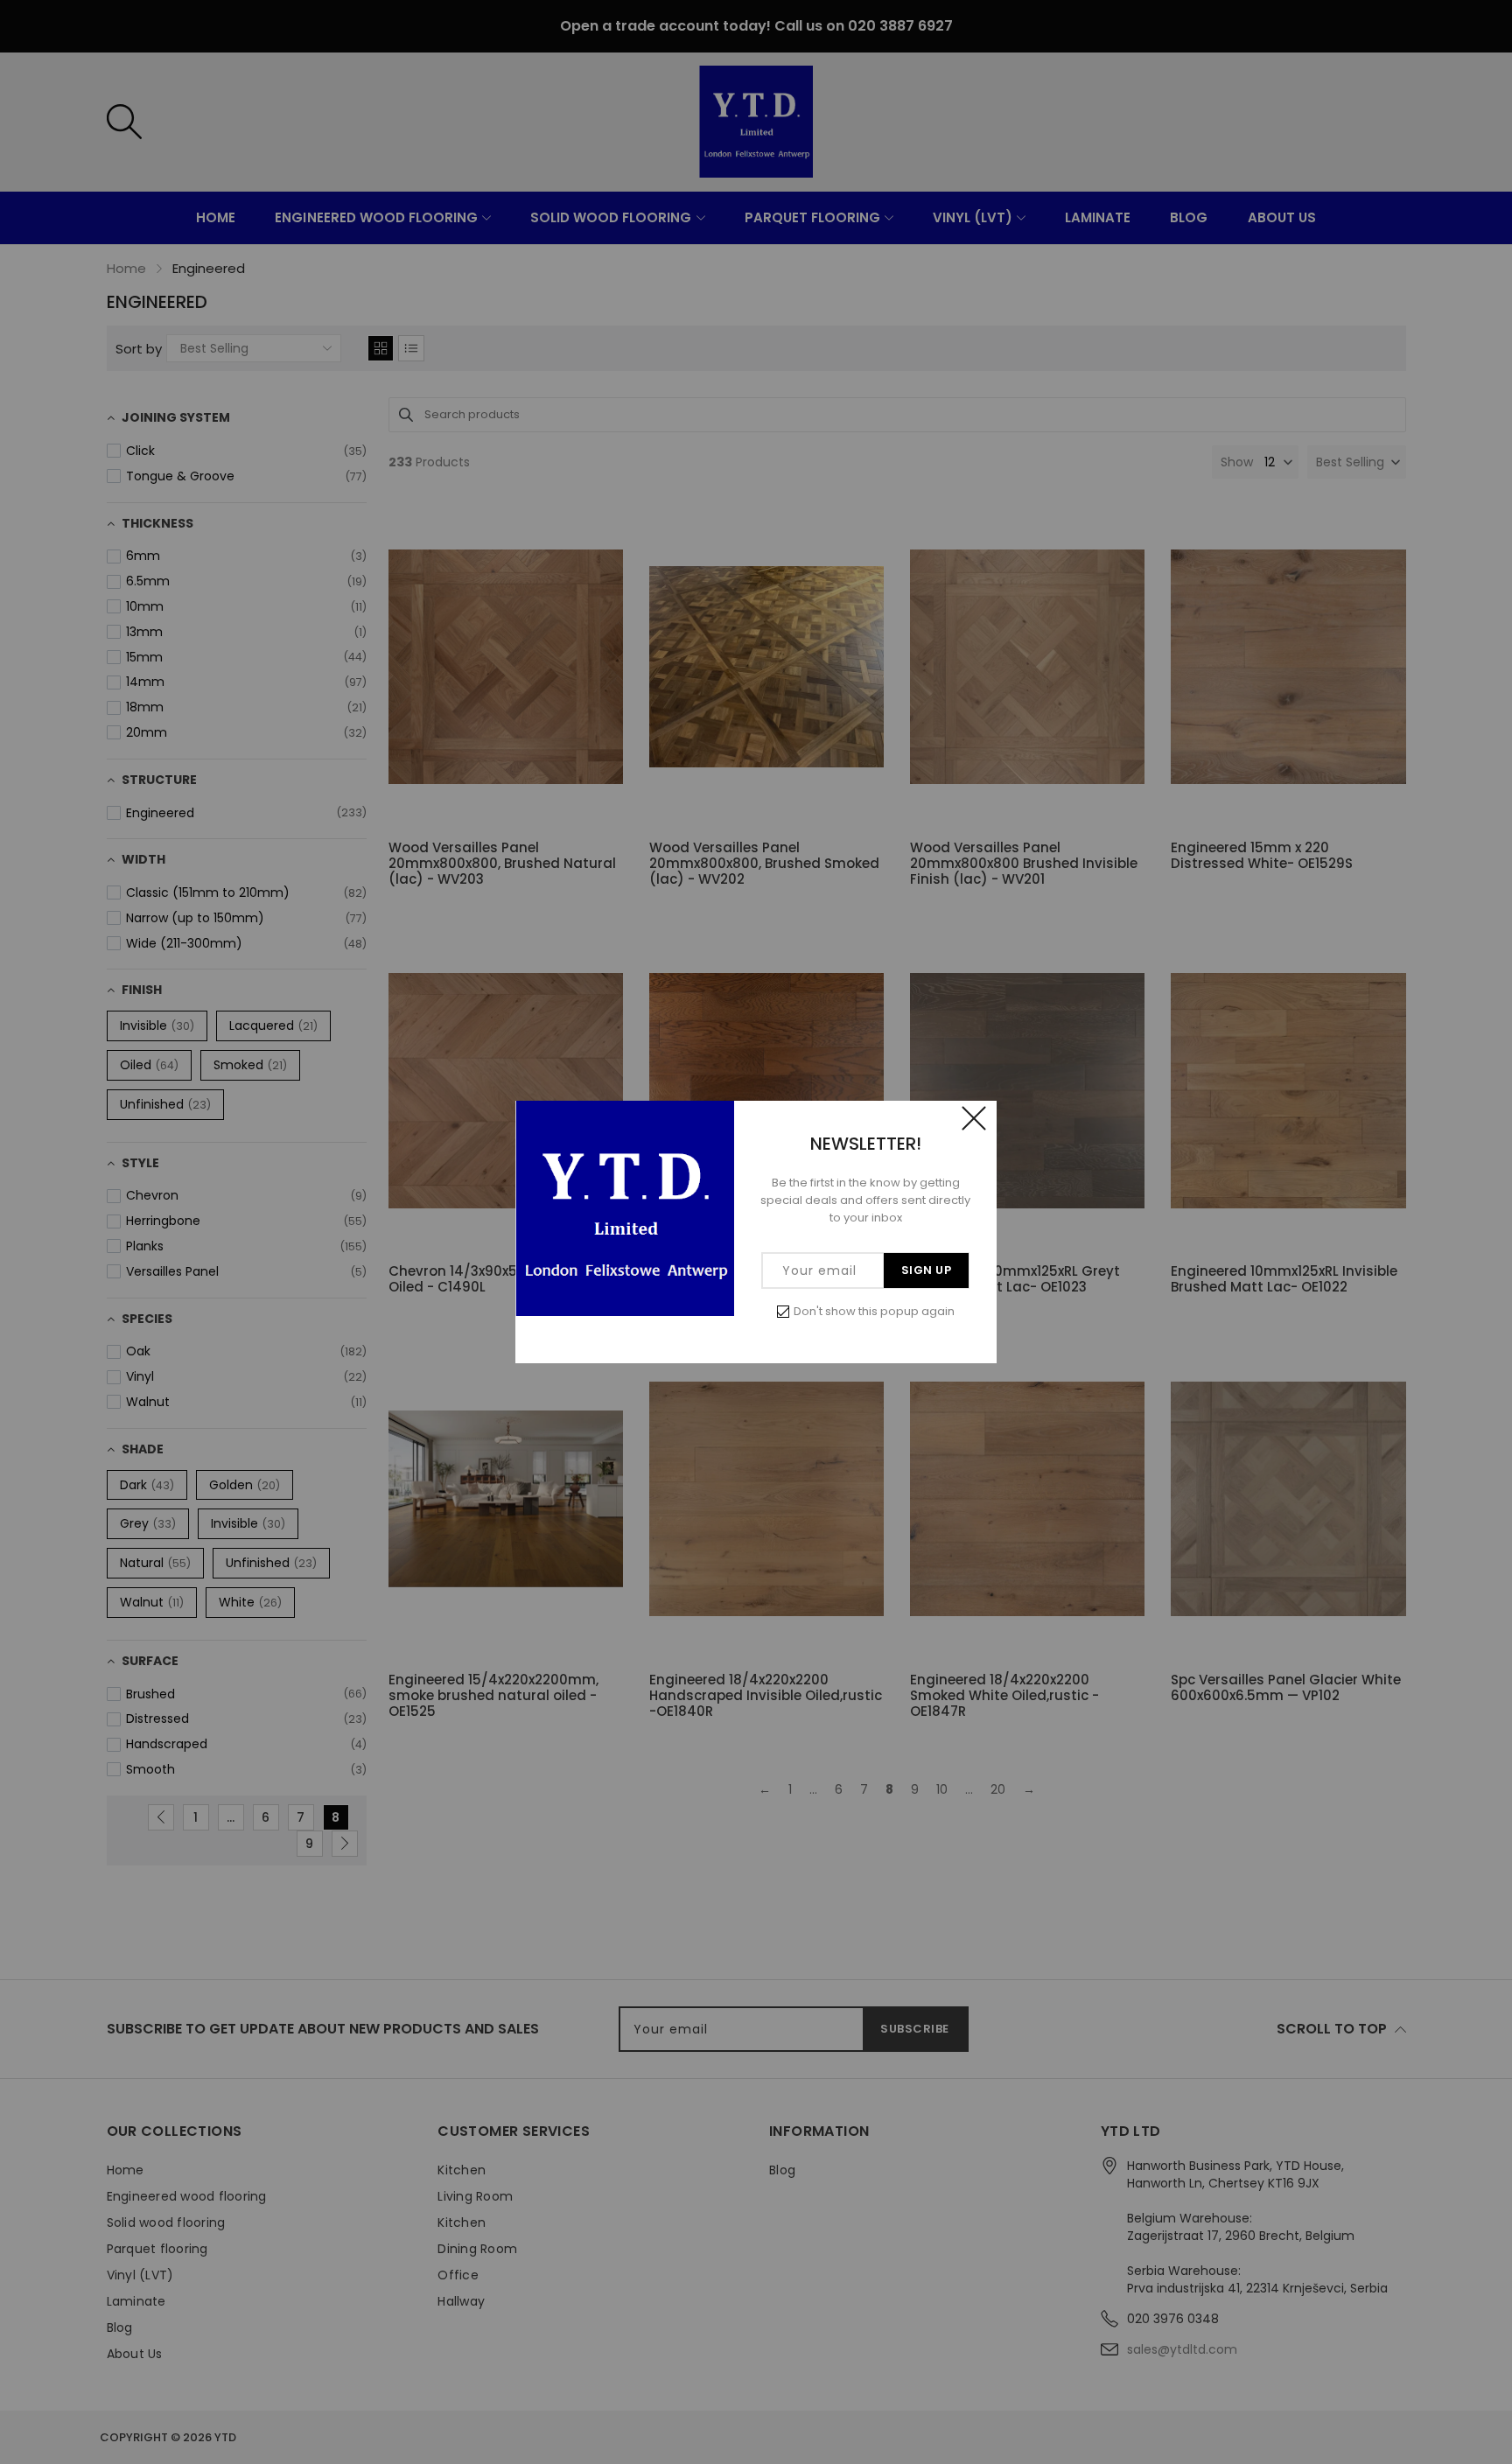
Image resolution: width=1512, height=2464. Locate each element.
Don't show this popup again (874, 1311)
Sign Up (927, 1270)
